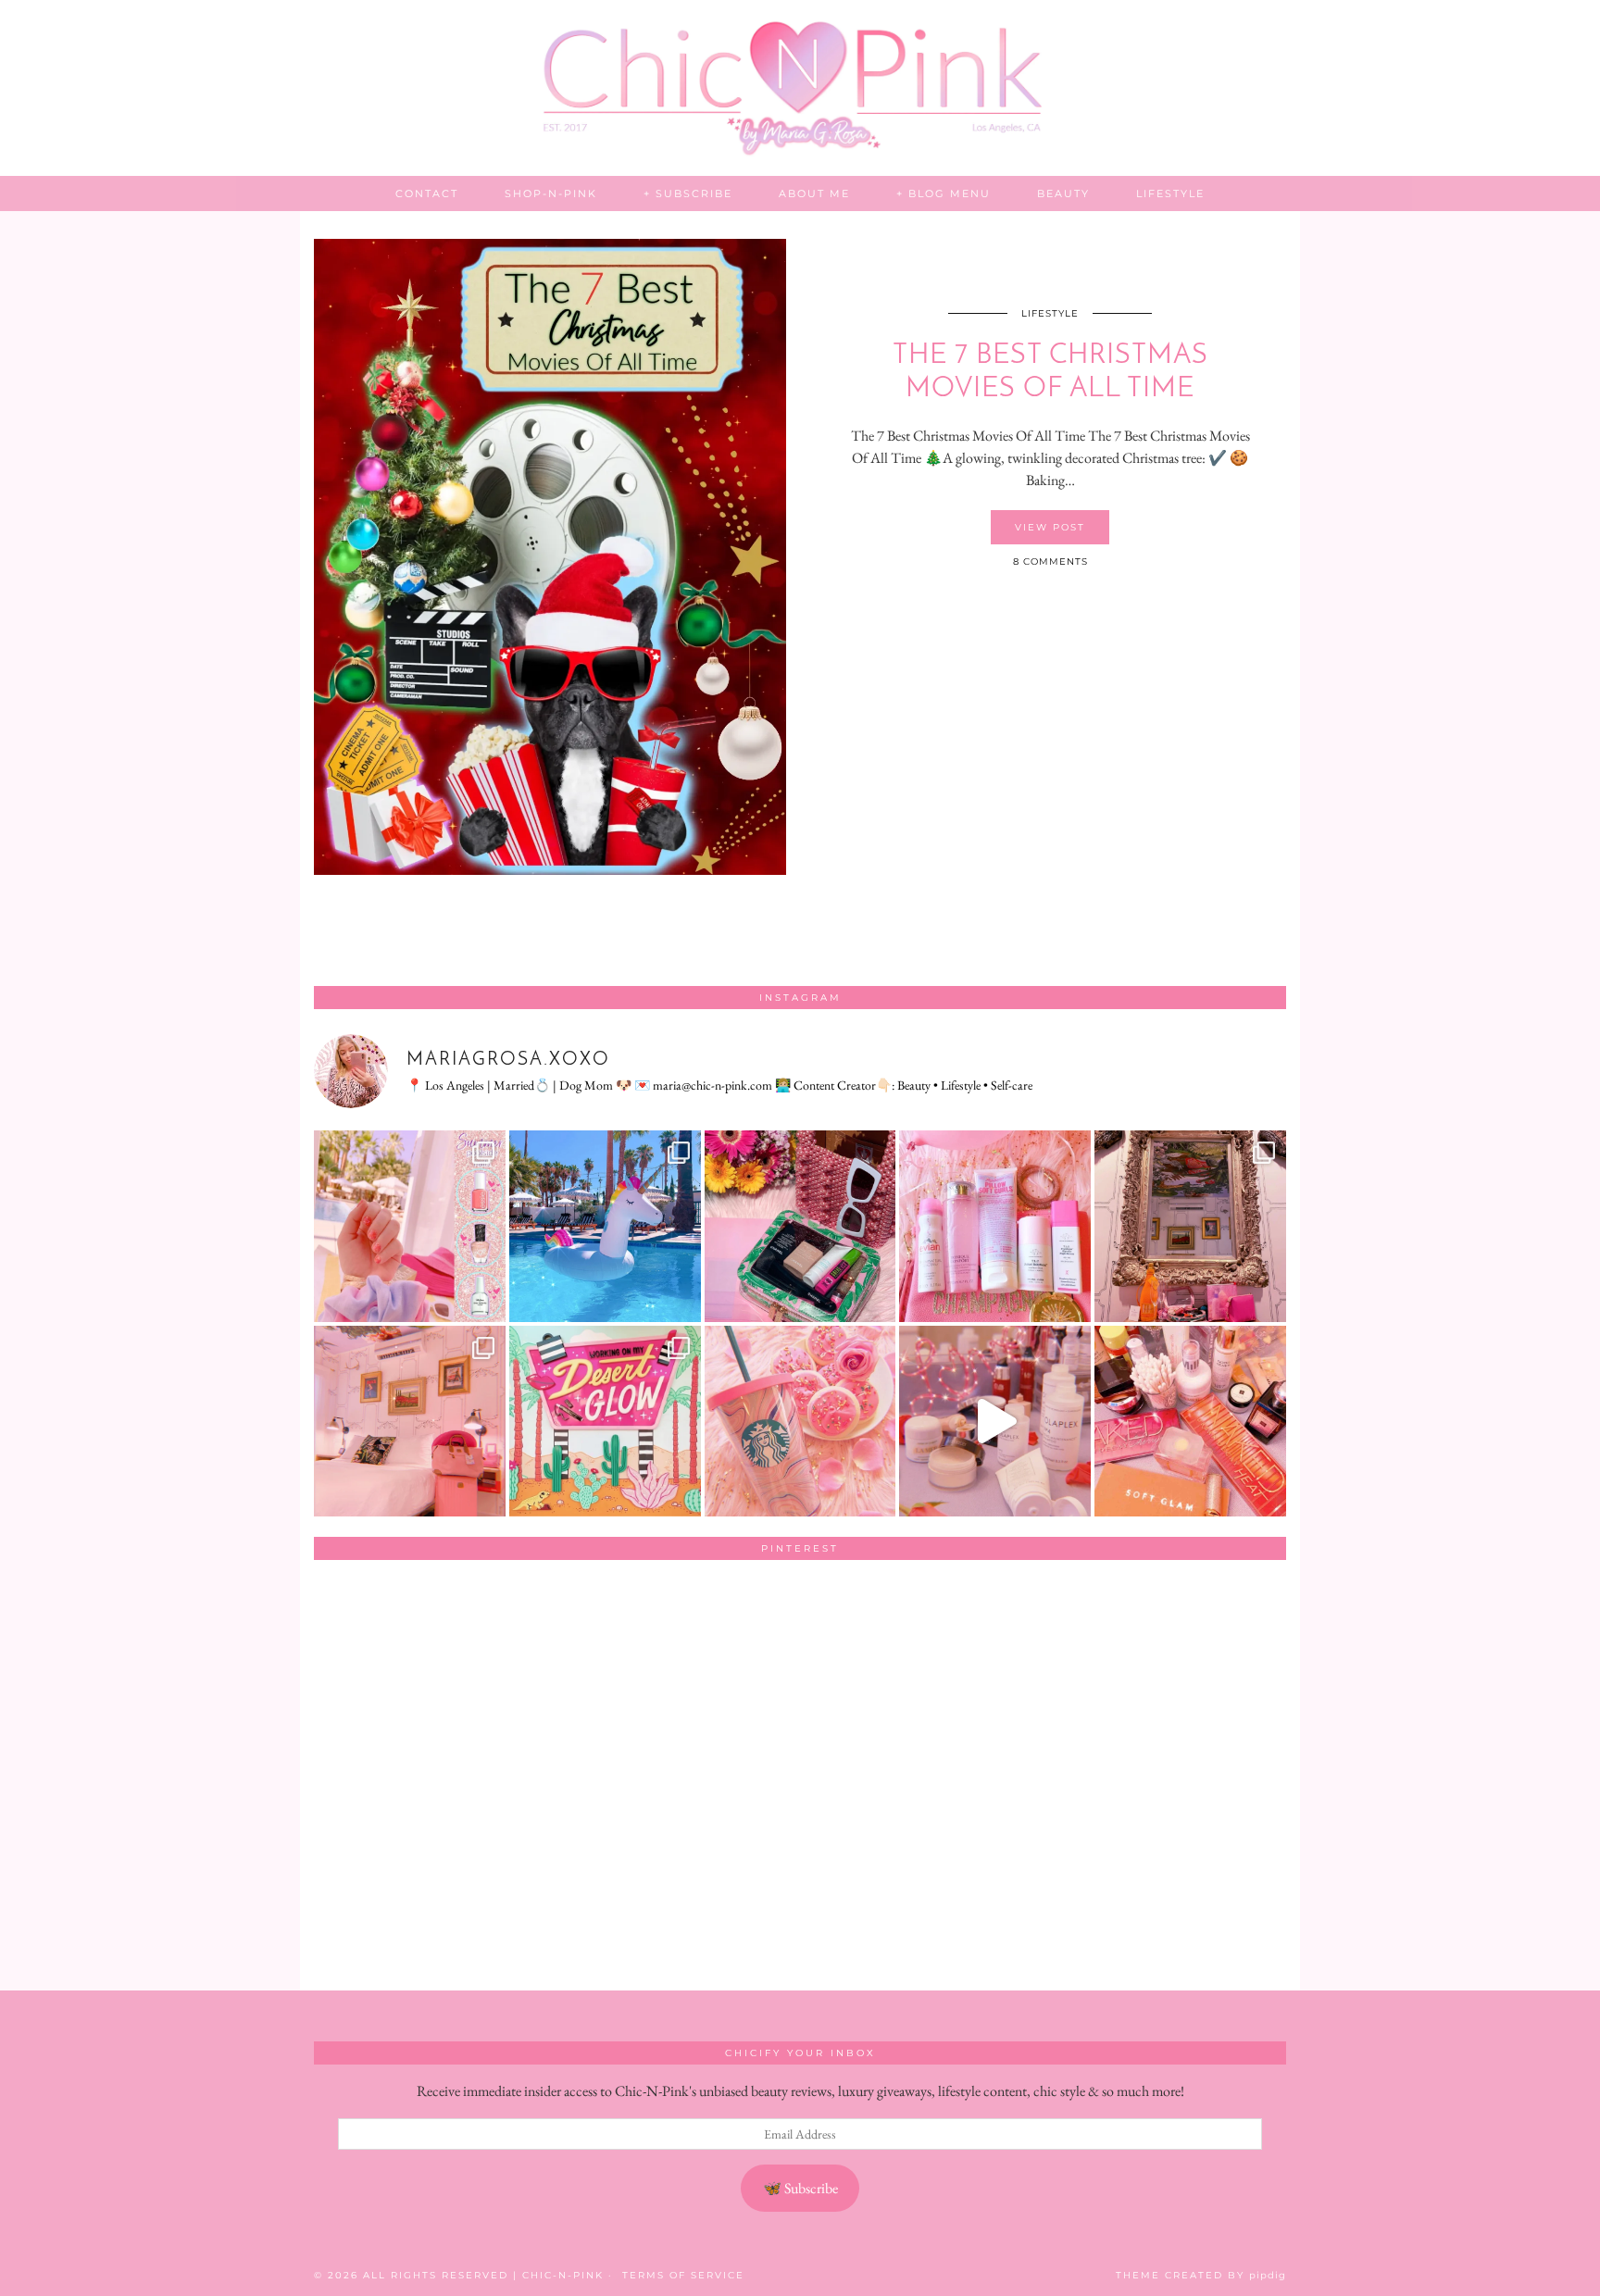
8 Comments (1050, 562)
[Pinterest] (411, 1671)
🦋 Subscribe (800, 2188)
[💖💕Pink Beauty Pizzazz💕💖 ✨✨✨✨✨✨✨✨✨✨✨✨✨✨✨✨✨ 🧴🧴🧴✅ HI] (995, 1226)
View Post (1050, 527)
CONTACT (427, 193)
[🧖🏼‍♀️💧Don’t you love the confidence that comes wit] (995, 1422)
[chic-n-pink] (800, 88)
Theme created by (1201, 2275)
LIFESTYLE (1170, 193)
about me (814, 193)
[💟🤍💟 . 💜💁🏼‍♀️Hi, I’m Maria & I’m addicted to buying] (1190, 1422)
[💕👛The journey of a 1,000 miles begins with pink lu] (410, 1422)
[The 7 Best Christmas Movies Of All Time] (550, 557)
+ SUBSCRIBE (688, 193)
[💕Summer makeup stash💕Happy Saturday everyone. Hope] (800, 1226)
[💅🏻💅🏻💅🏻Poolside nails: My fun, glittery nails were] (410, 1226)
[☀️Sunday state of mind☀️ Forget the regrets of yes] (605, 1422)
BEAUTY (1063, 193)
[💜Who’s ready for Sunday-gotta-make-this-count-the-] (605, 1226)
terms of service (683, 2275)
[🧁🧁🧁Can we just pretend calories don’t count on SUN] (800, 1422)
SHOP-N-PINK (551, 193)
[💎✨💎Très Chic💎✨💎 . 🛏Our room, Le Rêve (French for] (1190, 1226)
